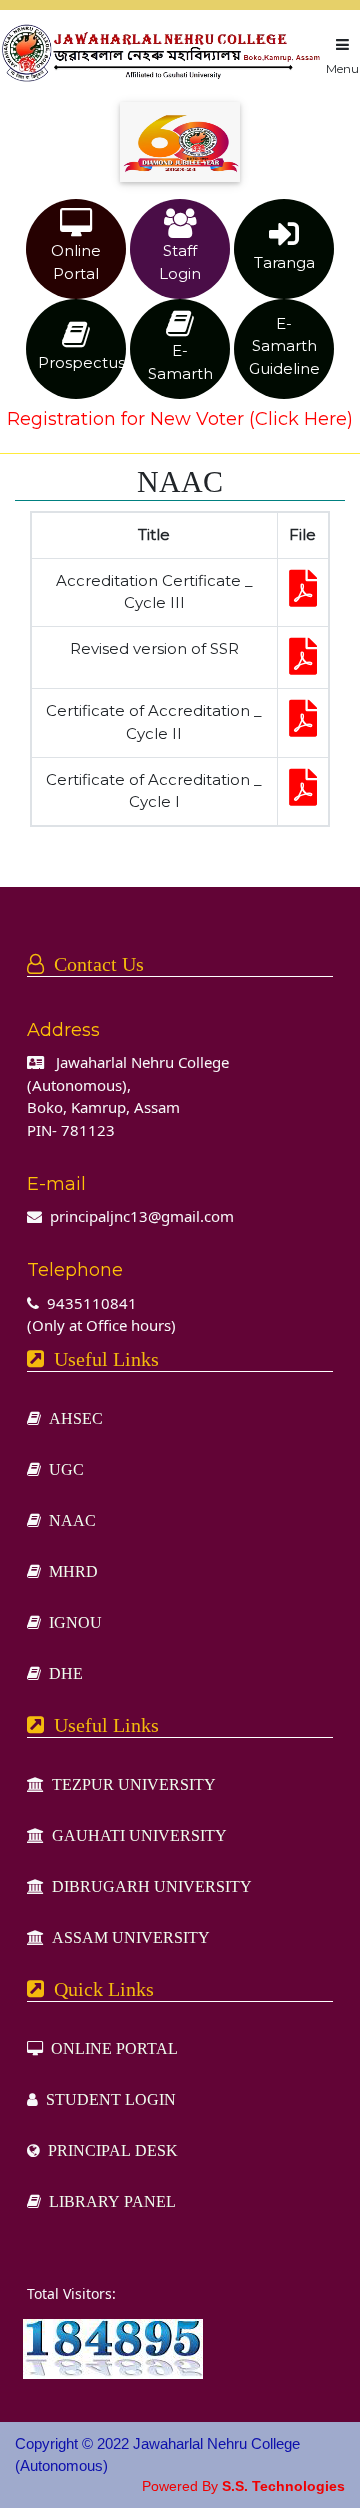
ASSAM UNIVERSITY (127, 1937)
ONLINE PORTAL (110, 2048)
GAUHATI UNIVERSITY (135, 1835)
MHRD (69, 1571)
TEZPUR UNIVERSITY (130, 1784)
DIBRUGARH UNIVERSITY (148, 1886)
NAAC (68, 1520)
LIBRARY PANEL (108, 2201)
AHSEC (72, 1418)
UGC (62, 1469)
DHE (62, 1673)
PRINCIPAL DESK (109, 2150)
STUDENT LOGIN (107, 2099)
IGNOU (71, 1622)
